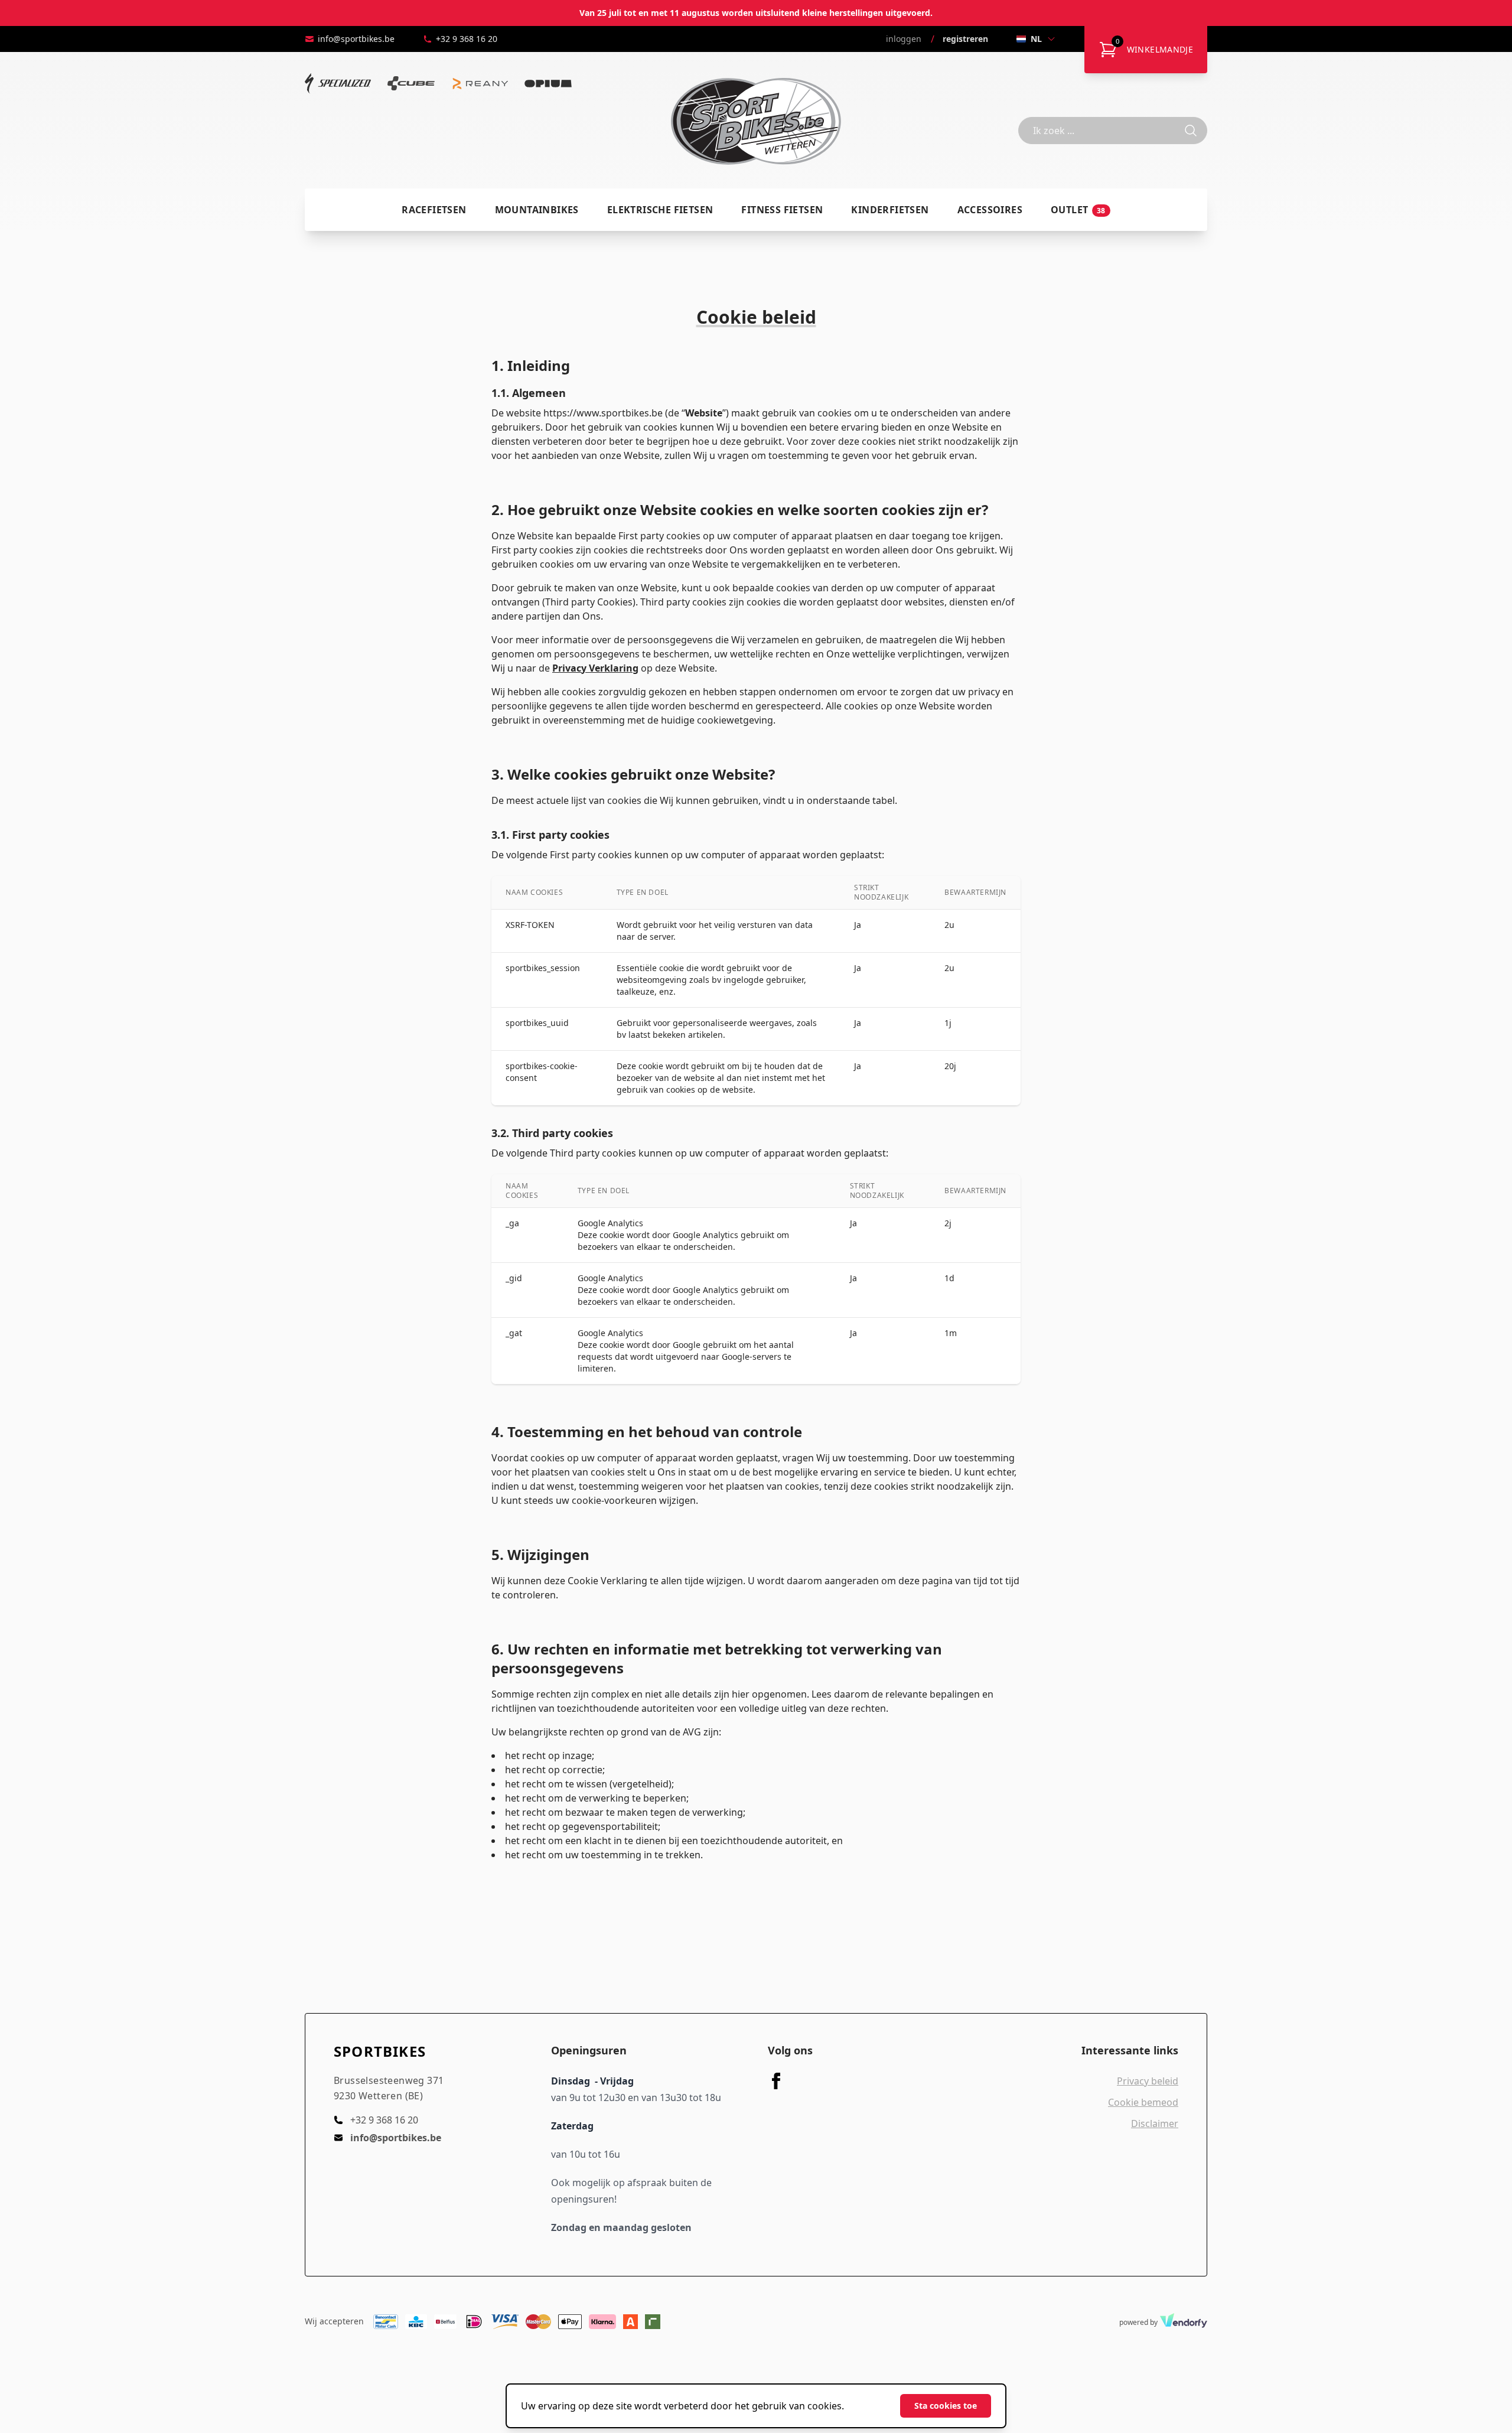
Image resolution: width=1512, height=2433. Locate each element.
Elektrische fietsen (660, 210)
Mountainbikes (537, 210)
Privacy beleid (1148, 2081)
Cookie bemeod (1143, 2102)
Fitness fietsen (782, 210)
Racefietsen (434, 210)
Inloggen (904, 39)
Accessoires (990, 210)
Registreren (965, 39)
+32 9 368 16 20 (467, 39)
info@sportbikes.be (356, 39)
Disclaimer (1155, 2123)
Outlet (1078, 210)
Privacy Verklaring (595, 668)
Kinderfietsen (890, 210)
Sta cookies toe (946, 2406)
